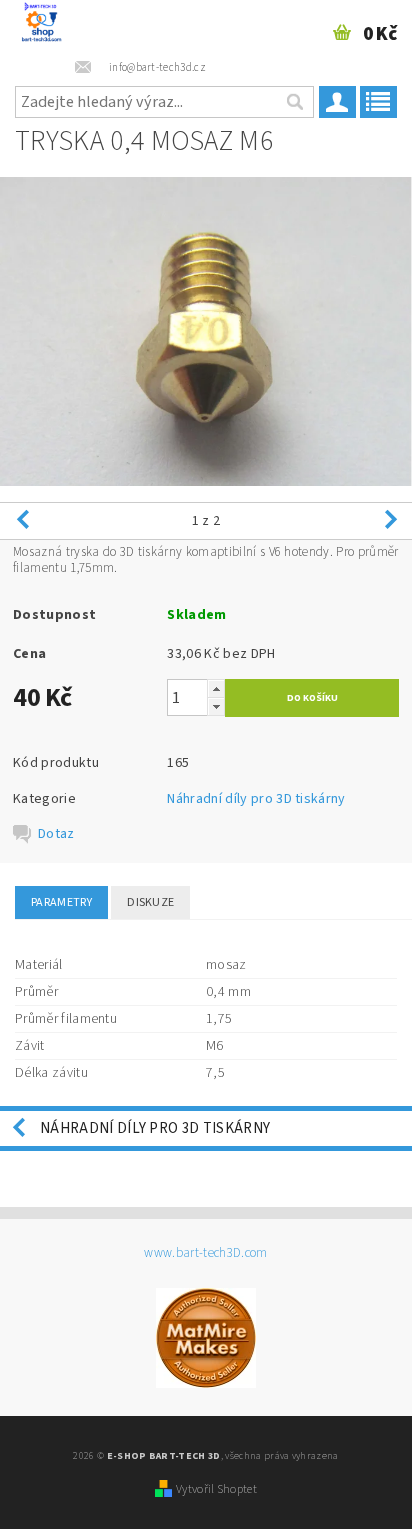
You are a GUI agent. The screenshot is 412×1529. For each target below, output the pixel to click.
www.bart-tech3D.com (205, 1253)
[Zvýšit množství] (216, 688)
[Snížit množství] (216, 706)
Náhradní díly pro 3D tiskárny (256, 799)
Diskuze (150, 902)
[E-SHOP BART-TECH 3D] (41, 26)
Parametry (61, 902)
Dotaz (56, 834)
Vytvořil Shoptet (216, 1489)
